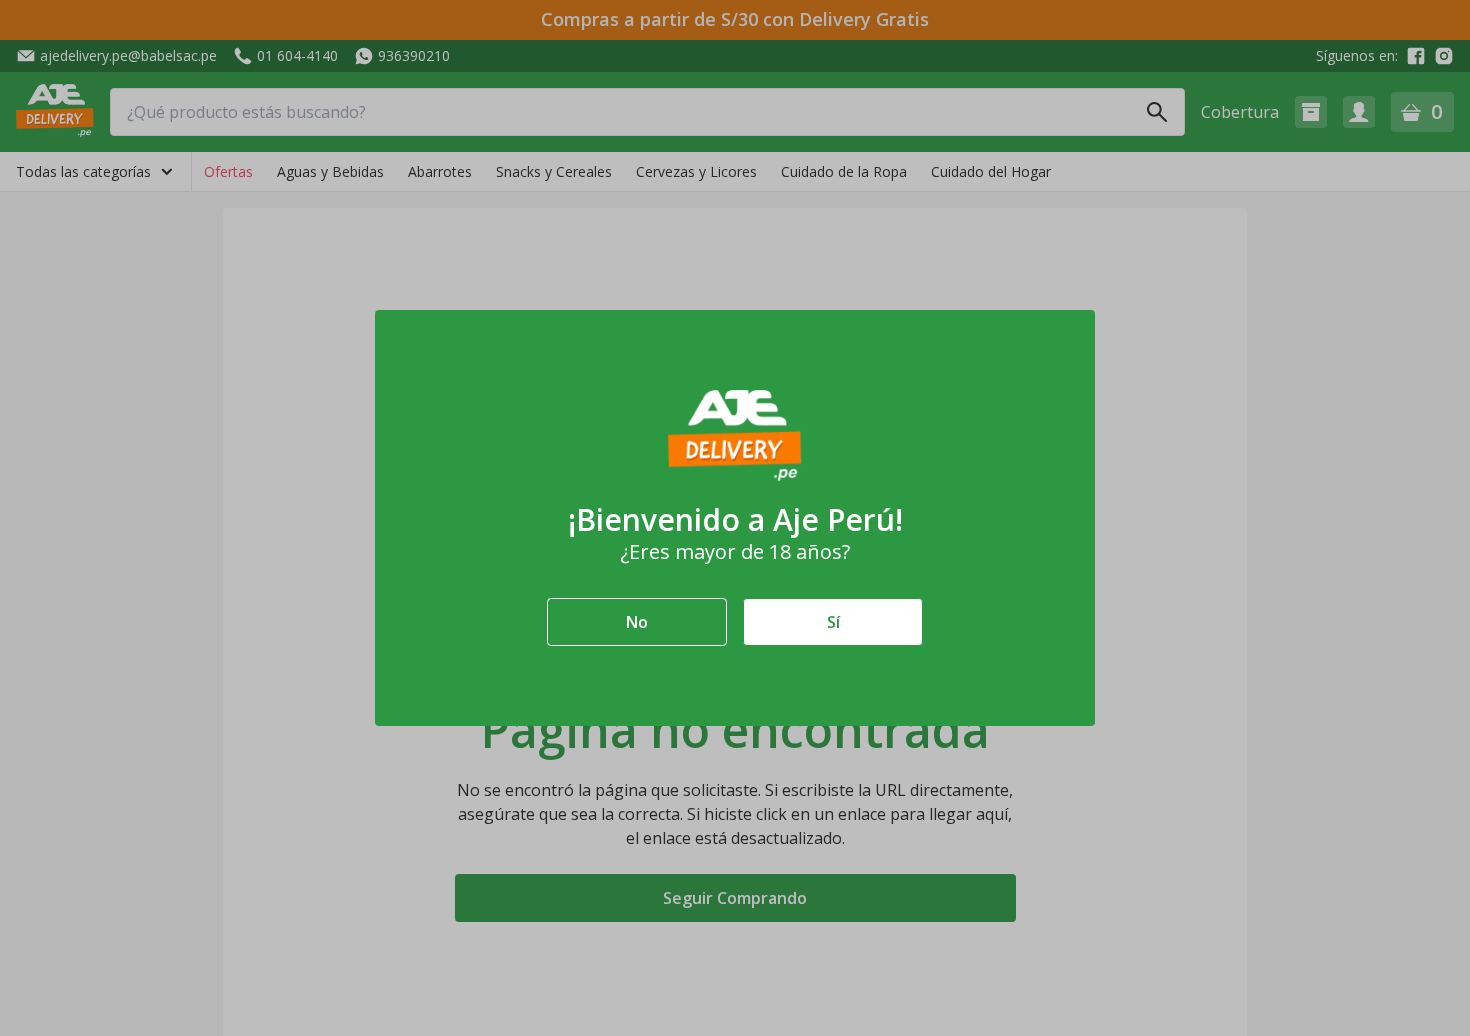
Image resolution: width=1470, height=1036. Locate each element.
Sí (833, 622)
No (637, 622)
